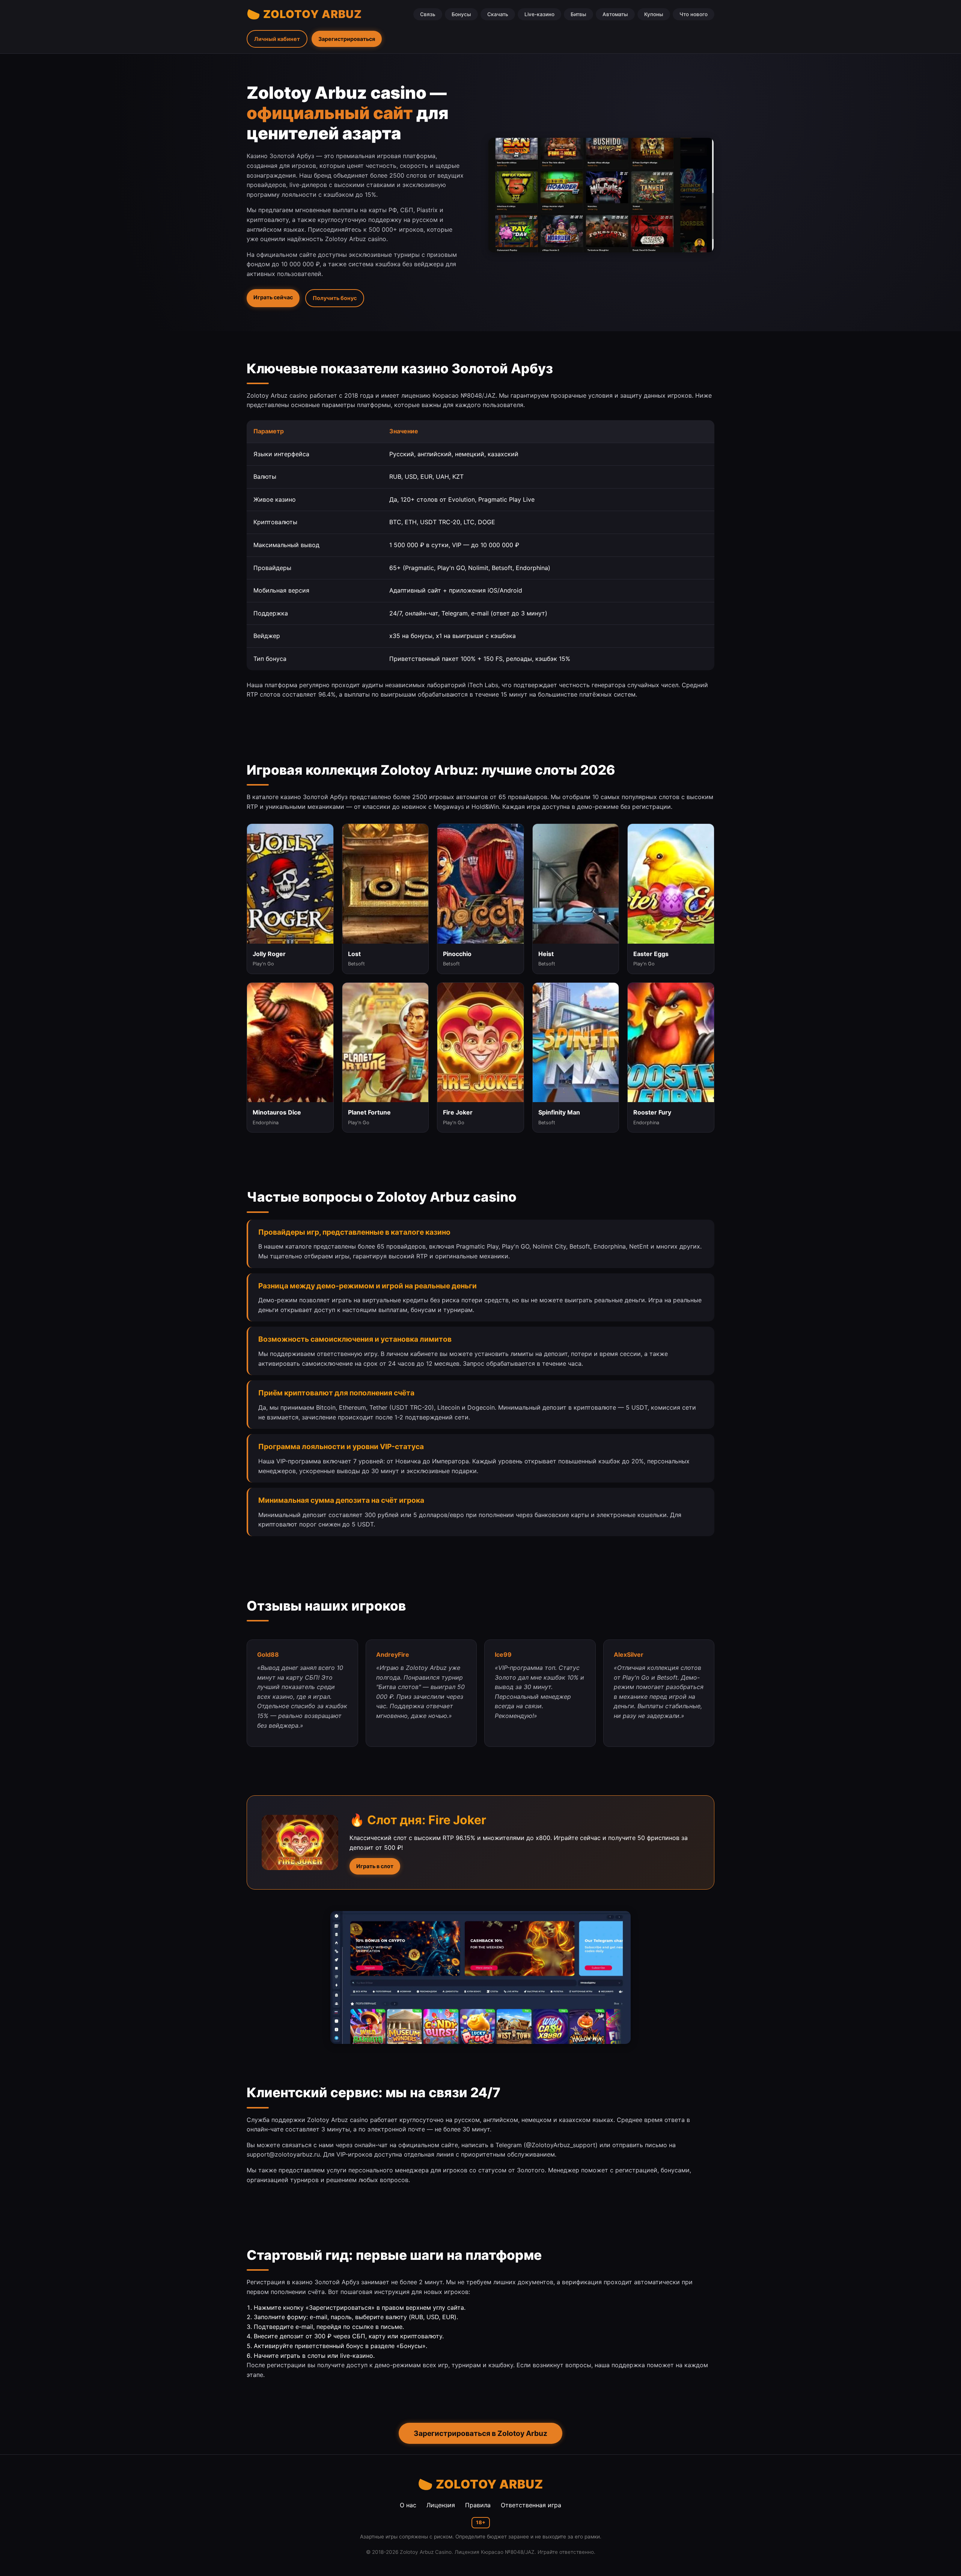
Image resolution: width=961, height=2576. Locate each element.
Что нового (694, 14)
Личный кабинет (277, 39)
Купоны (654, 14)
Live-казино (539, 14)
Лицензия (441, 2505)
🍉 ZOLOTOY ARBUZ (304, 14)
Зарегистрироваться (347, 39)
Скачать (498, 14)
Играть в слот (375, 1866)
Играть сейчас (273, 297)
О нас (408, 2505)
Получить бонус (335, 298)
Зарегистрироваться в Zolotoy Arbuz (480, 2433)
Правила (478, 2505)
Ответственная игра (531, 2505)
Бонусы (461, 14)
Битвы (578, 14)
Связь (428, 14)
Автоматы (615, 14)
